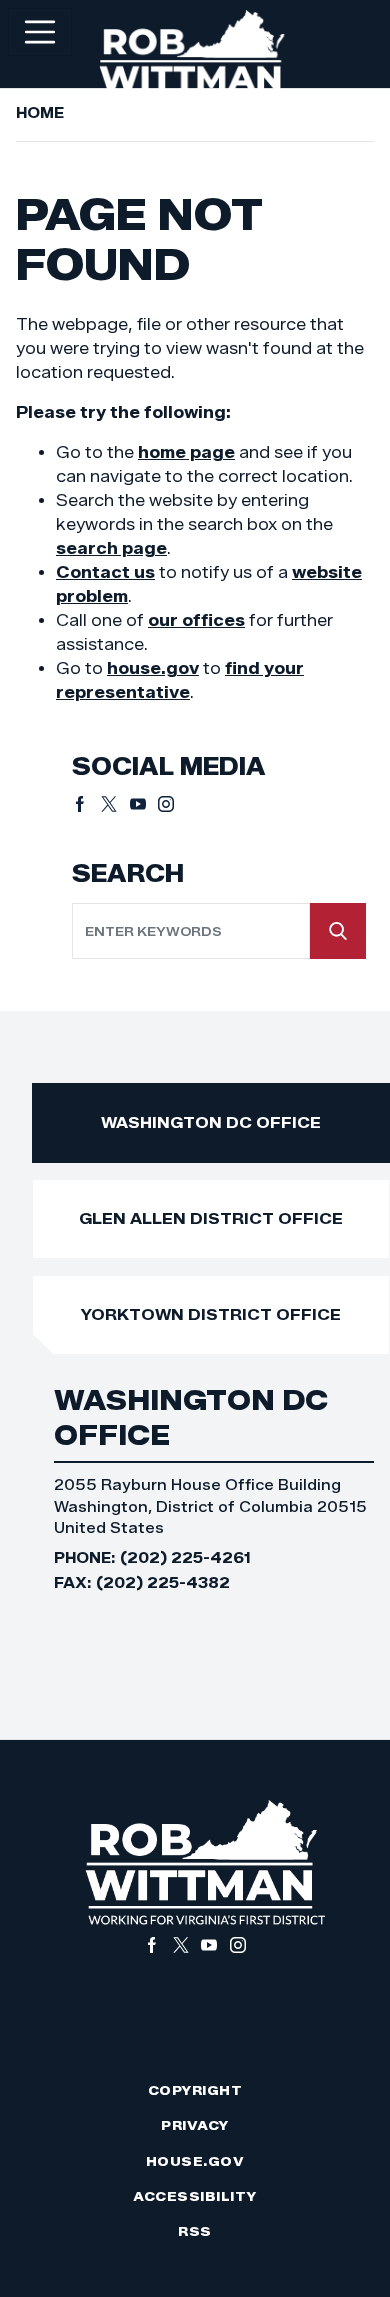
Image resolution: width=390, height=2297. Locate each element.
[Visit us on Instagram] (166, 804)
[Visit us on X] (115, 804)
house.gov (153, 668)
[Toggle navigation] (40, 32)
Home (40, 113)
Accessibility (195, 2196)
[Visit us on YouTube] (144, 804)
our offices (196, 620)
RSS (195, 2231)
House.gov (195, 2161)
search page (111, 548)
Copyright (195, 2090)
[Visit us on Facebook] (86, 804)
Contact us (105, 572)
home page (186, 452)
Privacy (195, 2125)
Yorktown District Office (211, 1314)
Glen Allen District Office (211, 1218)
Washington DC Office (211, 1122)
